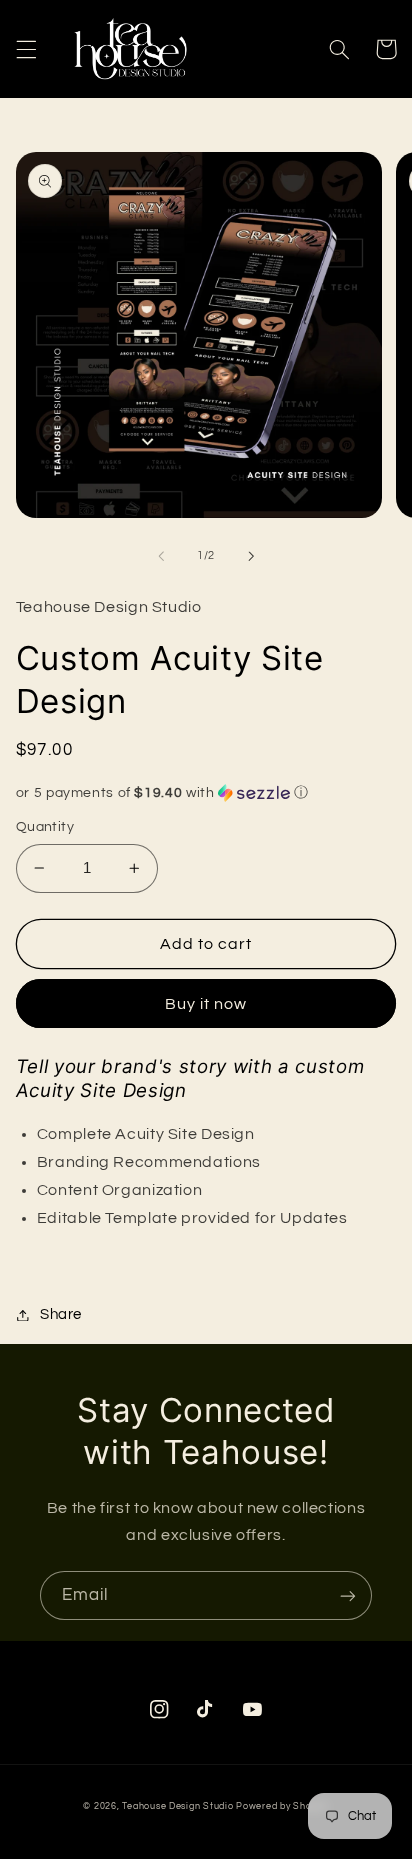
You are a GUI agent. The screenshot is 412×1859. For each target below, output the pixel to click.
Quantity (45, 827)
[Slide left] (161, 556)
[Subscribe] (348, 1595)
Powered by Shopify (282, 1806)
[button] (26, 49)
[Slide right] (251, 556)
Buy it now (206, 1004)
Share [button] (61, 1314)
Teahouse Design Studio (177, 1806)
